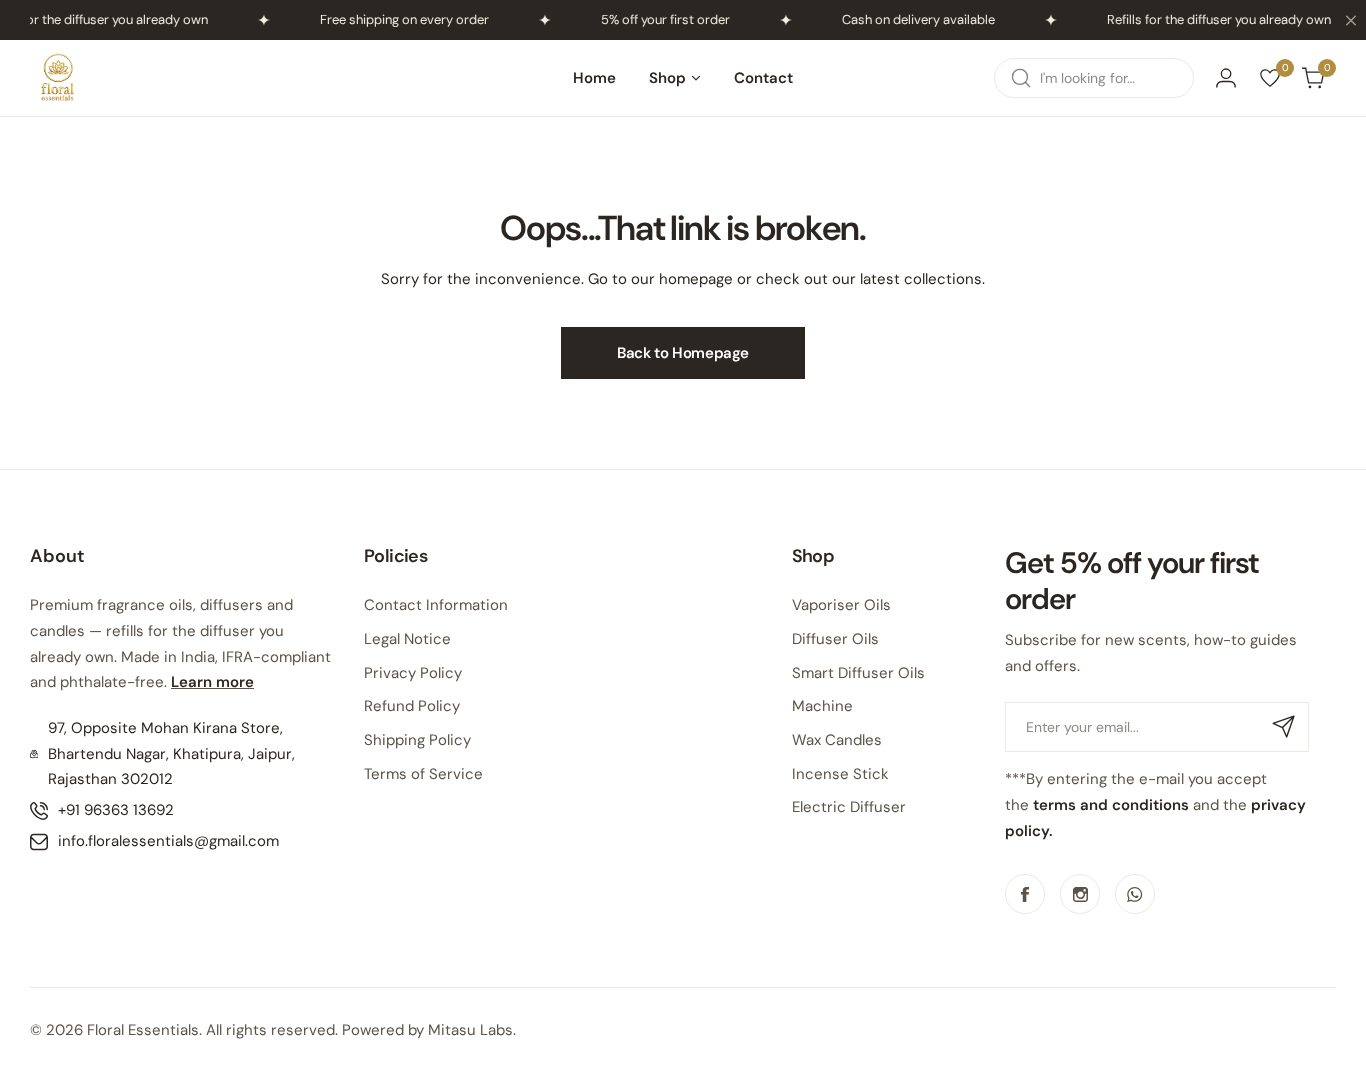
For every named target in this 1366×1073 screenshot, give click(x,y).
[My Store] (58, 78)
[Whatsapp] (1135, 894)
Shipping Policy (417, 740)
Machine (822, 706)
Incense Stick (840, 774)
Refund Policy (412, 706)
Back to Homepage (683, 353)
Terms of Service (423, 774)
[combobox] (1094, 78)
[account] (1226, 78)
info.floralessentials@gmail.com (168, 841)
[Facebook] (1025, 894)
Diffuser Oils (835, 639)
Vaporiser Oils (841, 605)
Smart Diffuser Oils (858, 673)
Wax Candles (837, 740)
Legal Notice (407, 639)
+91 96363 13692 (116, 810)
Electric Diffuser (849, 807)
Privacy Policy (413, 673)
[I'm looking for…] (1021, 78)
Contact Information (436, 605)
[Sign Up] (1284, 727)
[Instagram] (1080, 894)
